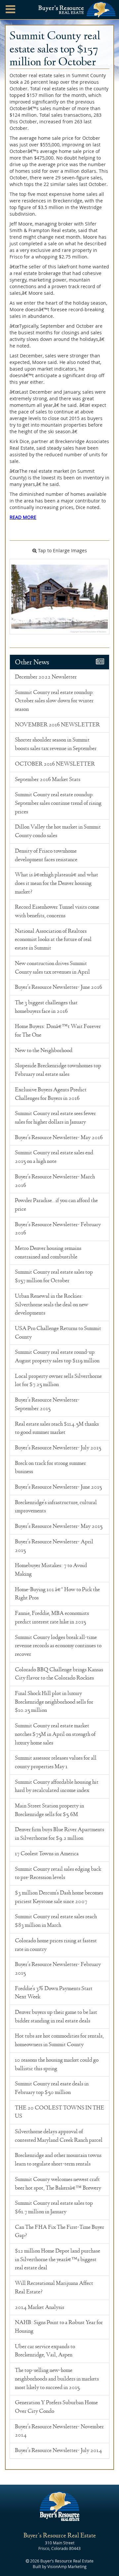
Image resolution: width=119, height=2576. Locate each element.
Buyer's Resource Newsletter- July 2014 (59, 2450)
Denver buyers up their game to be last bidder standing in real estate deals (56, 2016)
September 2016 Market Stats (48, 779)
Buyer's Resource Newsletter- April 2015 (54, 1546)
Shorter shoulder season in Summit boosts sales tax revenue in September (56, 744)
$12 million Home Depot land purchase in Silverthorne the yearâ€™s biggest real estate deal (58, 2259)
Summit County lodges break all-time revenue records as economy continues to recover (58, 1646)
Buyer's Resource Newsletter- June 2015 (58, 1487)
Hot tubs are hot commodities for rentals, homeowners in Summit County (59, 2040)
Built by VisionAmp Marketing (60, 2566)
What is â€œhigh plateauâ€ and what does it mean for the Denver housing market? (57, 883)
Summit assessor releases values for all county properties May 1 (56, 1762)
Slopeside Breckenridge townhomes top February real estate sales (58, 1070)
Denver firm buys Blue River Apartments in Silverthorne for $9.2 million (59, 1834)
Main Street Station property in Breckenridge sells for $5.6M (49, 1810)
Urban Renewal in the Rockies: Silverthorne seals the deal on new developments (52, 1304)
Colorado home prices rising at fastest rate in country (56, 1945)
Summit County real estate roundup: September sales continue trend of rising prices (58, 803)
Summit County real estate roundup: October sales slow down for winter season (54, 701)
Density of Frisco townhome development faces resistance (46, 855)
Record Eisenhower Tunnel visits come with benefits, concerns (57, 911)
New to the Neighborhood (44, 1050)
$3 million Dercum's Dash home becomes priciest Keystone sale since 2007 (59, 1897)
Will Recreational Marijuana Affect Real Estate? (54, 2288)
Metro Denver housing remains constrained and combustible (48, 1253)
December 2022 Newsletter (46, 677)
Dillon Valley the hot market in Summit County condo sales (58, 831)
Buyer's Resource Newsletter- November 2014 (59, 2431)
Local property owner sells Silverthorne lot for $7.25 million (58, 1380)
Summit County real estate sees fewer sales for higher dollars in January (55, 1118)
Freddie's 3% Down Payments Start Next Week (54, 1993)
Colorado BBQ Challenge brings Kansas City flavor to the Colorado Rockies (59, 1674)
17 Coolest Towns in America (47, 1854)
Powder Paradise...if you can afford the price (56, 1205)
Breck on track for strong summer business (50, 1468)
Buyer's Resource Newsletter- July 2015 (58, 1448)
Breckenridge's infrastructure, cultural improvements (56, 1507)
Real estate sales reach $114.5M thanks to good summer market (57, 1428)
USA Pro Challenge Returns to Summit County (58, 1333)
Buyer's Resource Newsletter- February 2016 (58, 1229)
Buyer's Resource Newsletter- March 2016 (55, 1181)
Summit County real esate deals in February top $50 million (52, 2088)
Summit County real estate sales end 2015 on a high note (54, 1157)
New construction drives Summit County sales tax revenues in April (52, 968)
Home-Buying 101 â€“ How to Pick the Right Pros (57, 1594)
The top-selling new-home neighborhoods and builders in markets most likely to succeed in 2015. (57, 2379)
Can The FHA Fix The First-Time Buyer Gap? (59, 2231)
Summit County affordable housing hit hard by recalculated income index (57, 1786)
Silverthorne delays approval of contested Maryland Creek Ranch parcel (59, 2136)
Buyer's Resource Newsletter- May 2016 (59, 1137)
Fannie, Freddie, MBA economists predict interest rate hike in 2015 (52, 1618)
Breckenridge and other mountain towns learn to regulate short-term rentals (58, 2160)
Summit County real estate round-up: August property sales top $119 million (57, 1356)
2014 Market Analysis (40, 2307)
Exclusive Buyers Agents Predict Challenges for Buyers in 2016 (51, 1094)
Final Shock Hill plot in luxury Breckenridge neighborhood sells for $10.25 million (54, 1702)
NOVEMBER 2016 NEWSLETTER (57, 725)
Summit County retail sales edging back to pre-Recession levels (58, 1873)
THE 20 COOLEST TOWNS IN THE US (59, 2112)
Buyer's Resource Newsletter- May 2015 (59, 1526)
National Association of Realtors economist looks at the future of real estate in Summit (53, 939)
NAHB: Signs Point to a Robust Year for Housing (59, 2327)
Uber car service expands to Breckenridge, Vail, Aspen (45, 2351)
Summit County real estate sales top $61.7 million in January (54, 2207)
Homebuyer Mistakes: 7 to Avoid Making (51, 1570)
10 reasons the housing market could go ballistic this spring (57, 2064)
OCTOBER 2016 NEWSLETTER (55, 764)
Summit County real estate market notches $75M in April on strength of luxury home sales (55, 1734)
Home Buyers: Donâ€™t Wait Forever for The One (58, 1031)
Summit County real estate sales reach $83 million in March (56, 1921)
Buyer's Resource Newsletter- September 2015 (47, 1404)
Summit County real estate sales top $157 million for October (54, 1276)
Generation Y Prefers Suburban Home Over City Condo (56, 2407)
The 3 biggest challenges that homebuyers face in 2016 (46, 1007)
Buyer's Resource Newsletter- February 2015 (58, 1969)
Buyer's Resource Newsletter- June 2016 (59, 987)
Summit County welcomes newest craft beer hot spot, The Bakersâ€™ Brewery (58, 2184)
